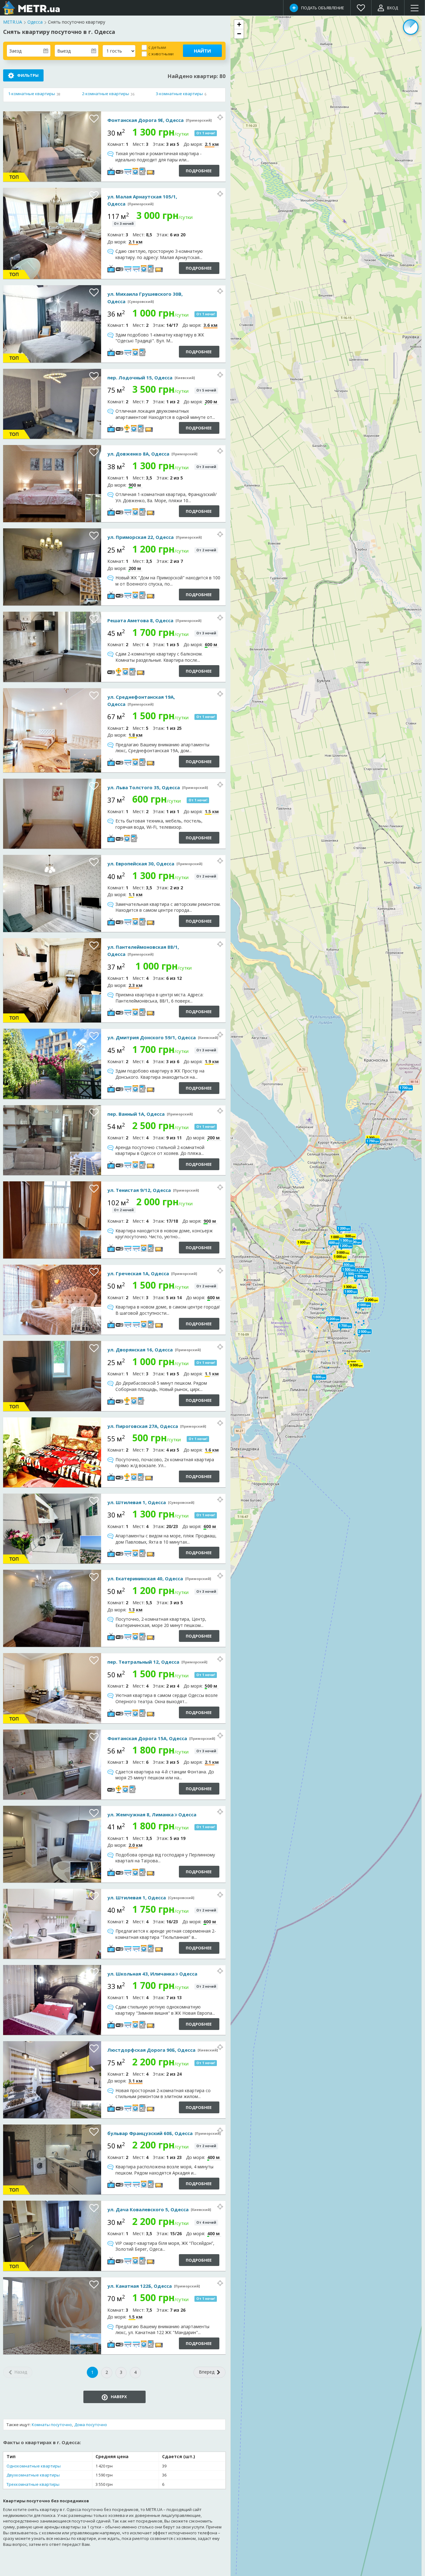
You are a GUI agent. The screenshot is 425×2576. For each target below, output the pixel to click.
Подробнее (199, 171)
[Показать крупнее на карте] (220, 117)
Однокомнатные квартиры (34, 2466)
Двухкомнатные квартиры (33, 2475)
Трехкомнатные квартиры (33, 2484)
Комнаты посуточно (52, 2425)
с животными (161, 54)
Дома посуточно (91, 2425)
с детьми (157, 47)
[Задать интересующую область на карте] (411, 27)
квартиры (32, 94)
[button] (350, 1287)
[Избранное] (361, 8)
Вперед (207, 2372)
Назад (20, 2372)
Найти (202, 51)
